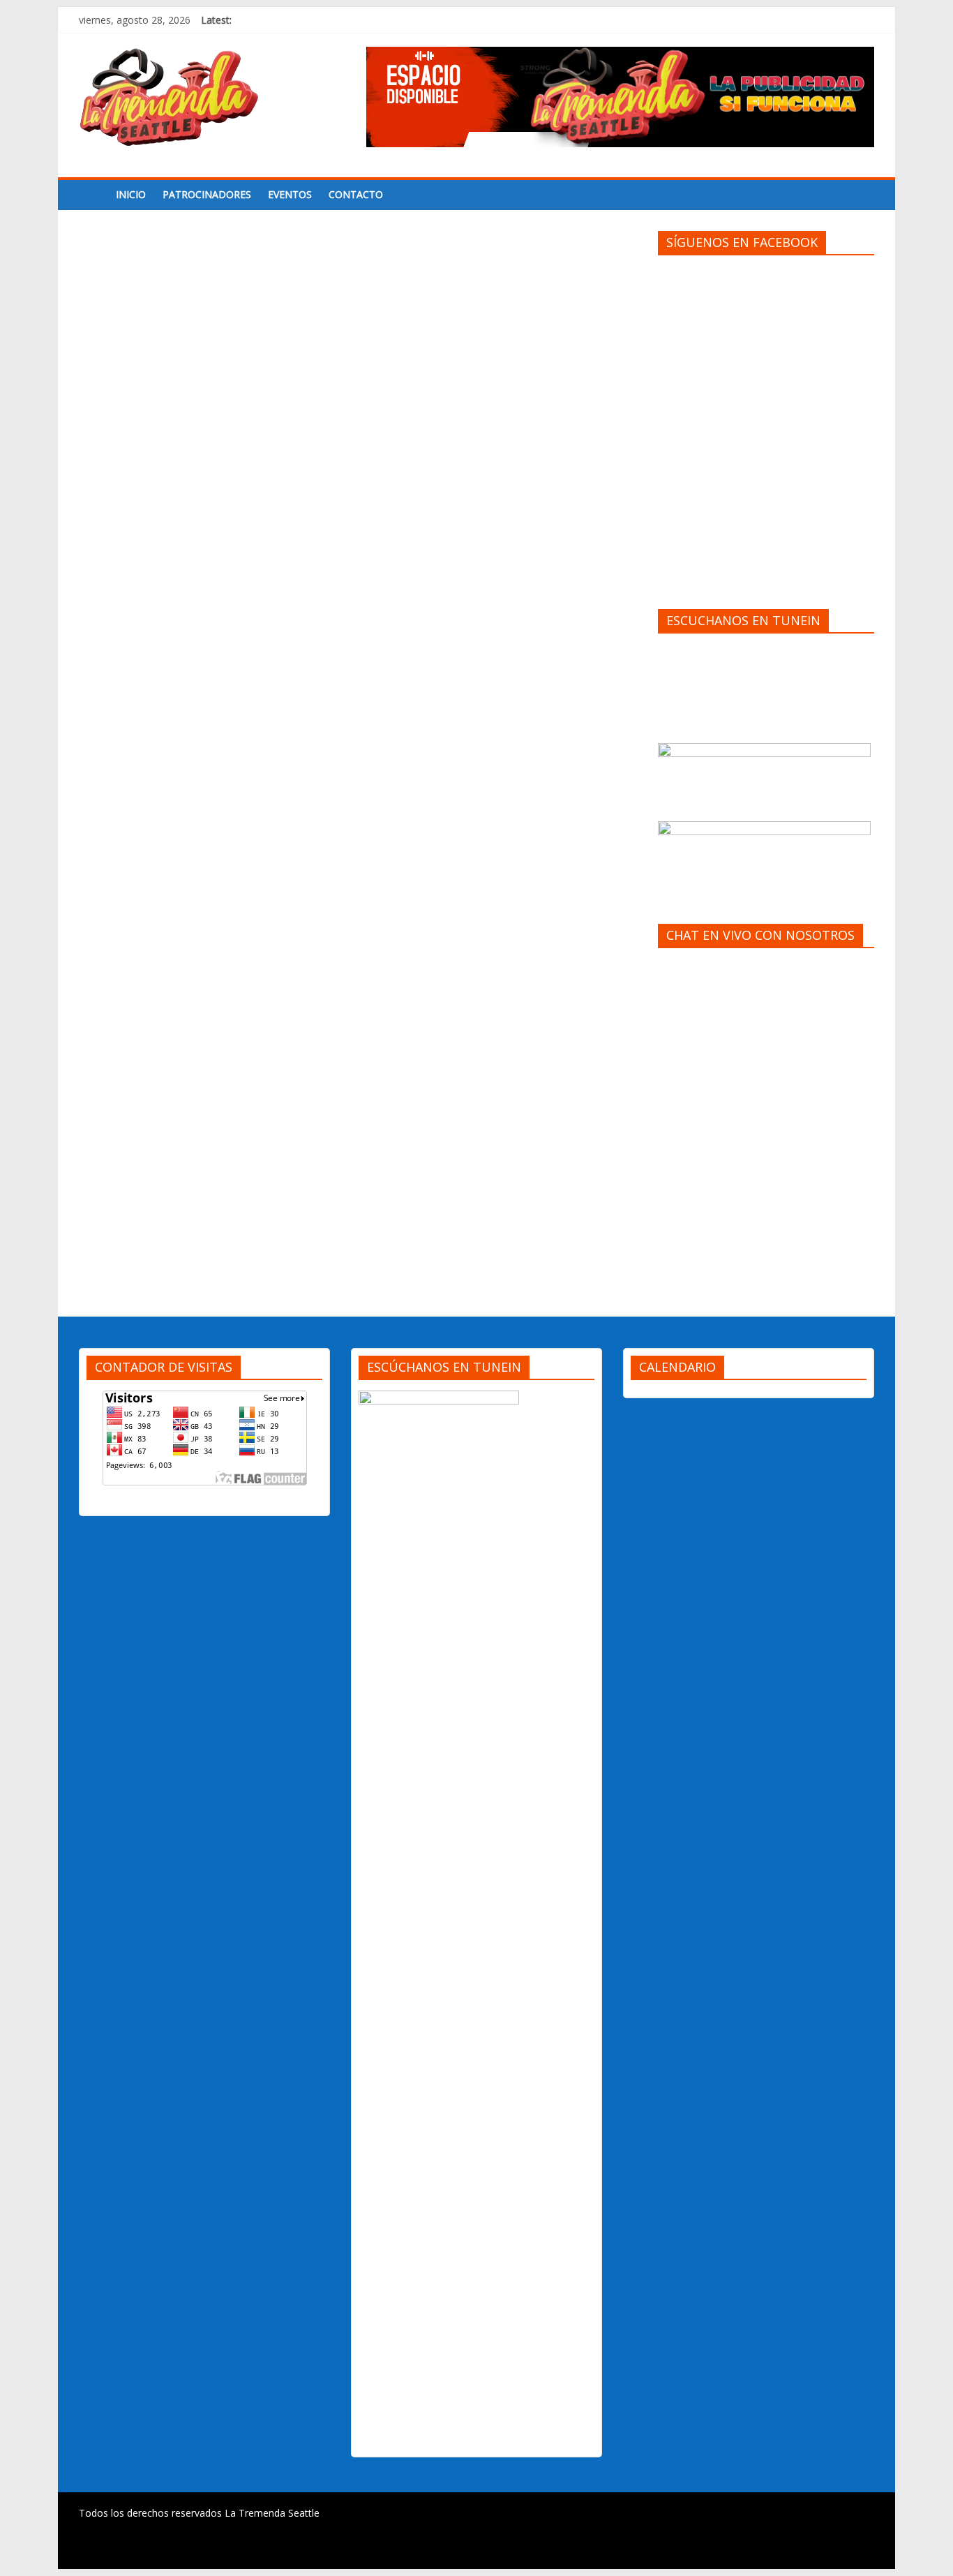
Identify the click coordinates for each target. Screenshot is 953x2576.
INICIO (131, 194)
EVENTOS (290, 194)
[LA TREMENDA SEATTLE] (93, 195)
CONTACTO (356, 194)
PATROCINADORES (207, 194)
